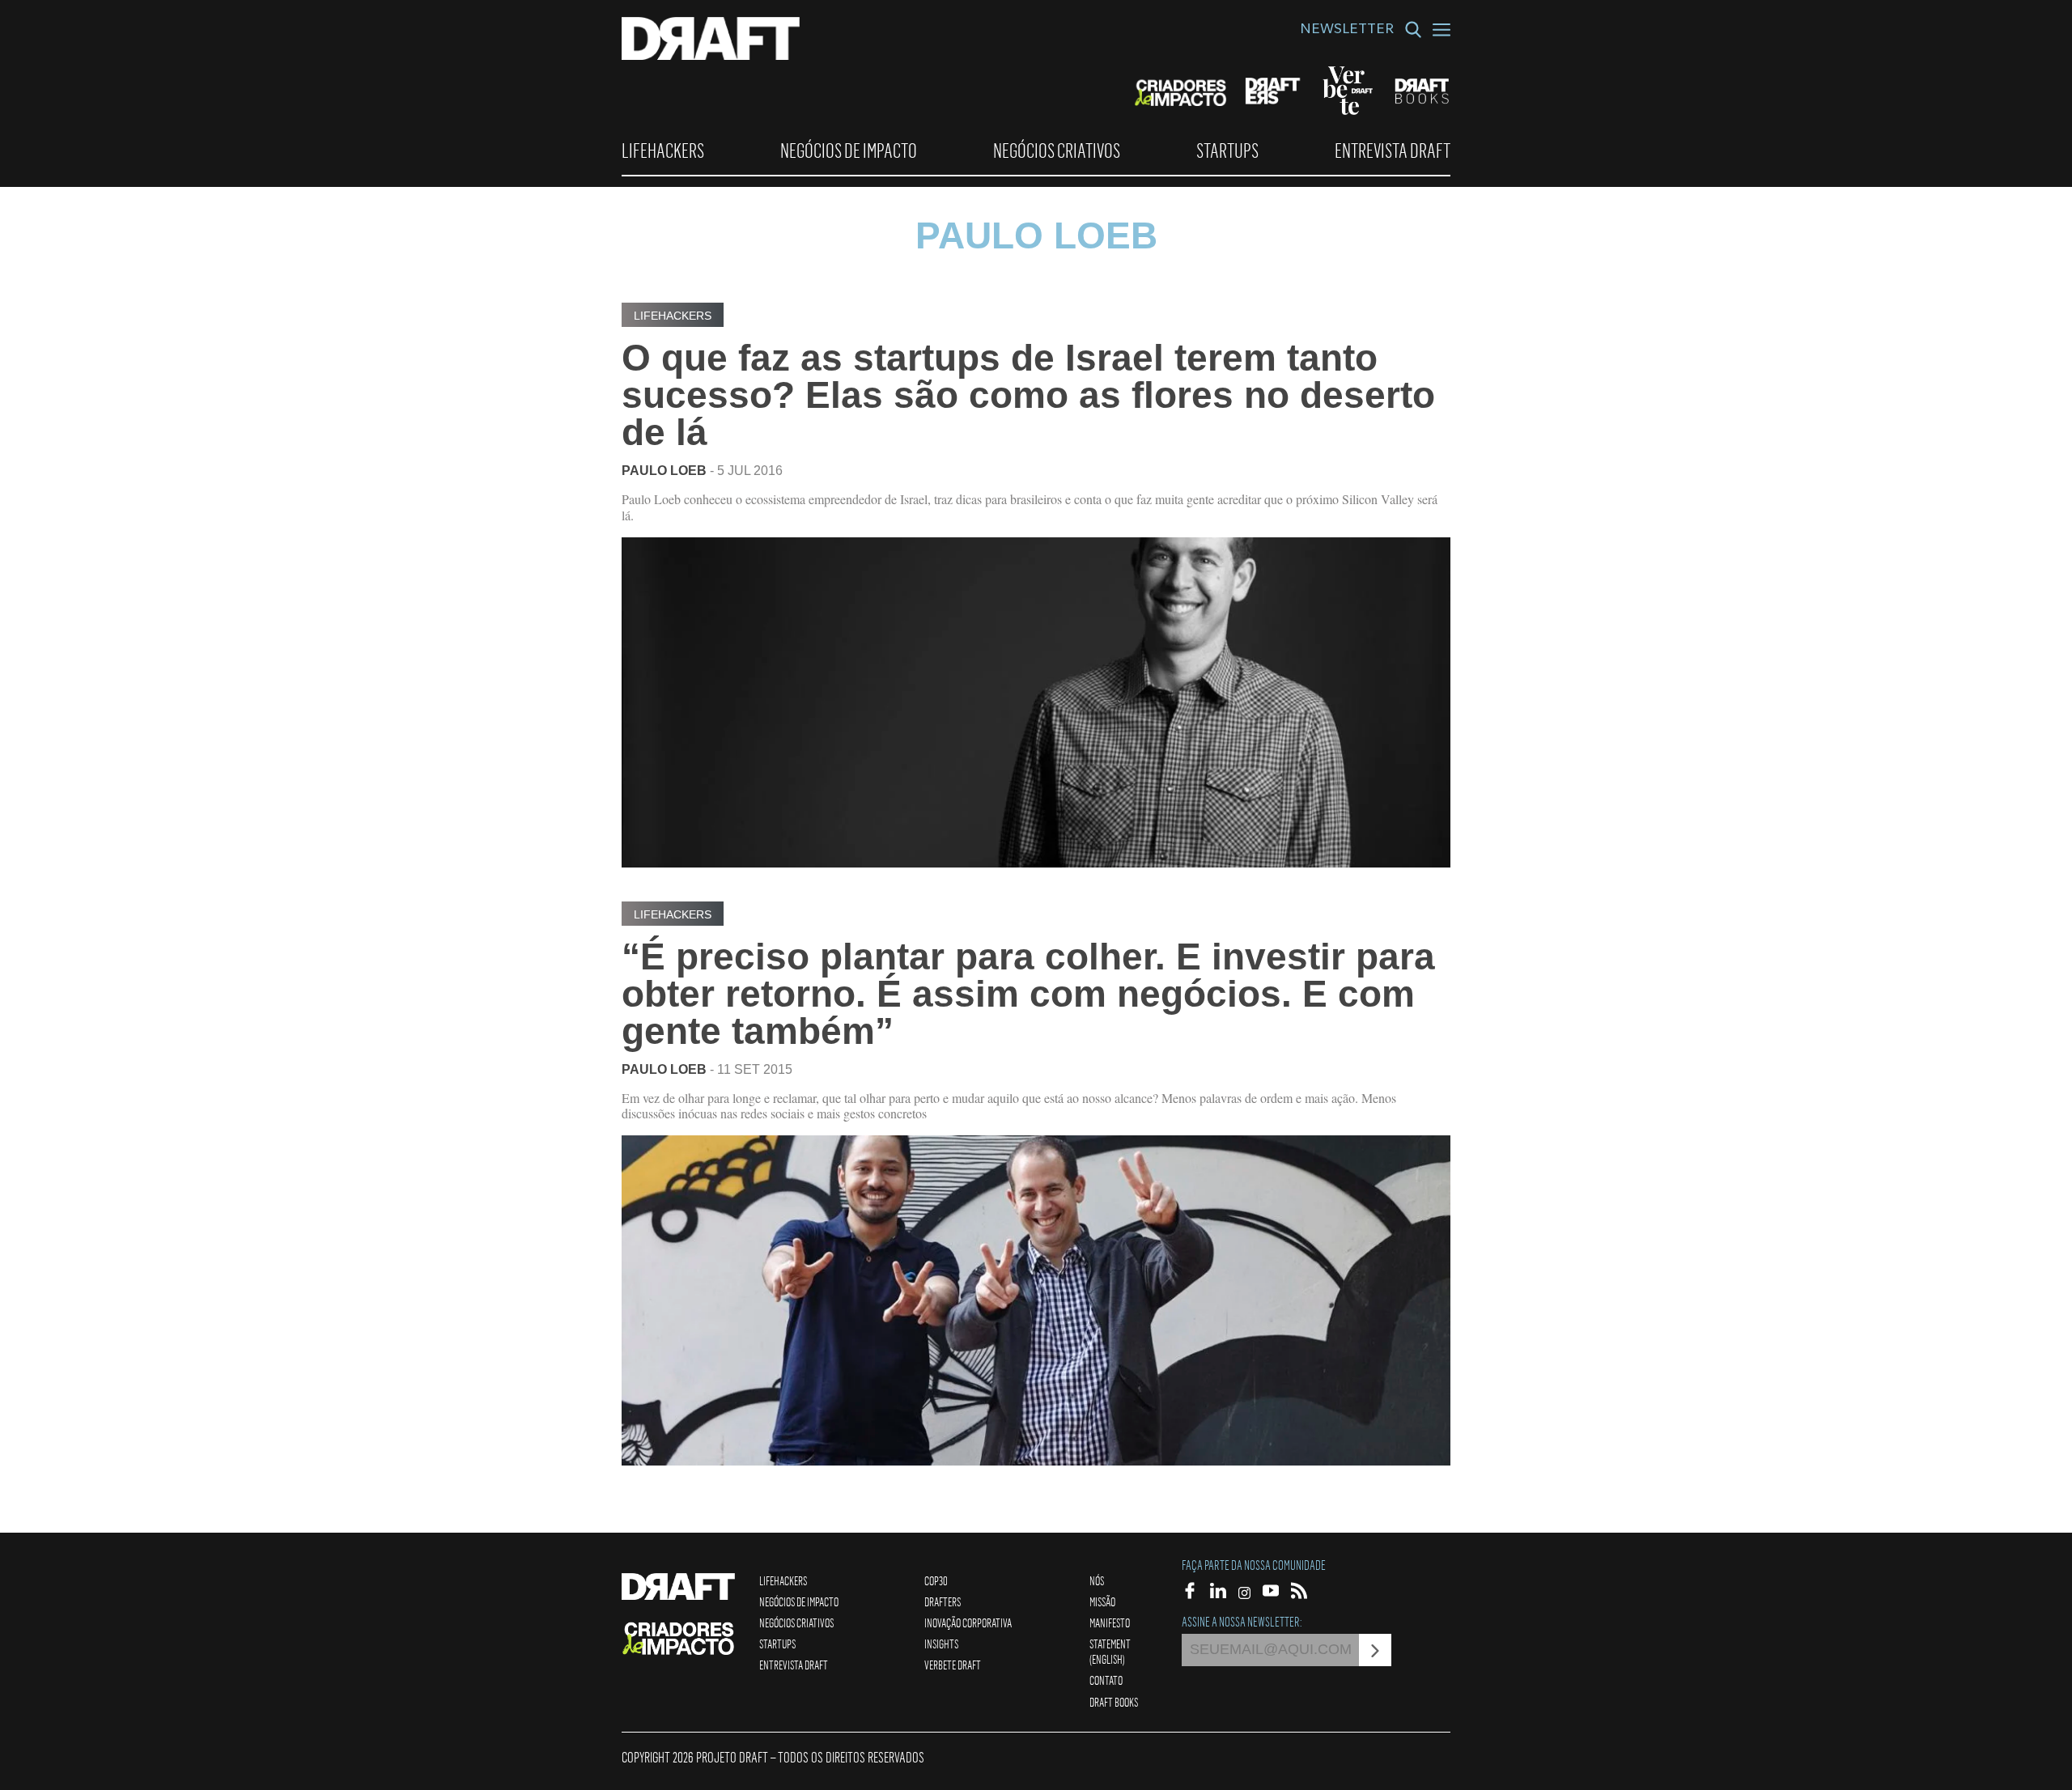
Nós (1097, 1580)
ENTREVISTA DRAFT (1393, 151)
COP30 (936, 1580)
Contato (1106, 1680)
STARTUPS (1227, 151)
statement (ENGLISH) (1110, 1651)
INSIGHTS (941, 1644)
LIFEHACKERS (663, 151)
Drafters (943, 1601)
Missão (1102, 1601)
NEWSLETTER (1347, 31)
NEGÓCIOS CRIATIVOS (1057, 151)
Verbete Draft (953, 1665)
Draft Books (1114, 1702)
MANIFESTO (1110, 1622)
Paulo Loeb (664, 471)
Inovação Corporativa (968, 1622)
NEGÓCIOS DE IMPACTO (849, 151)
